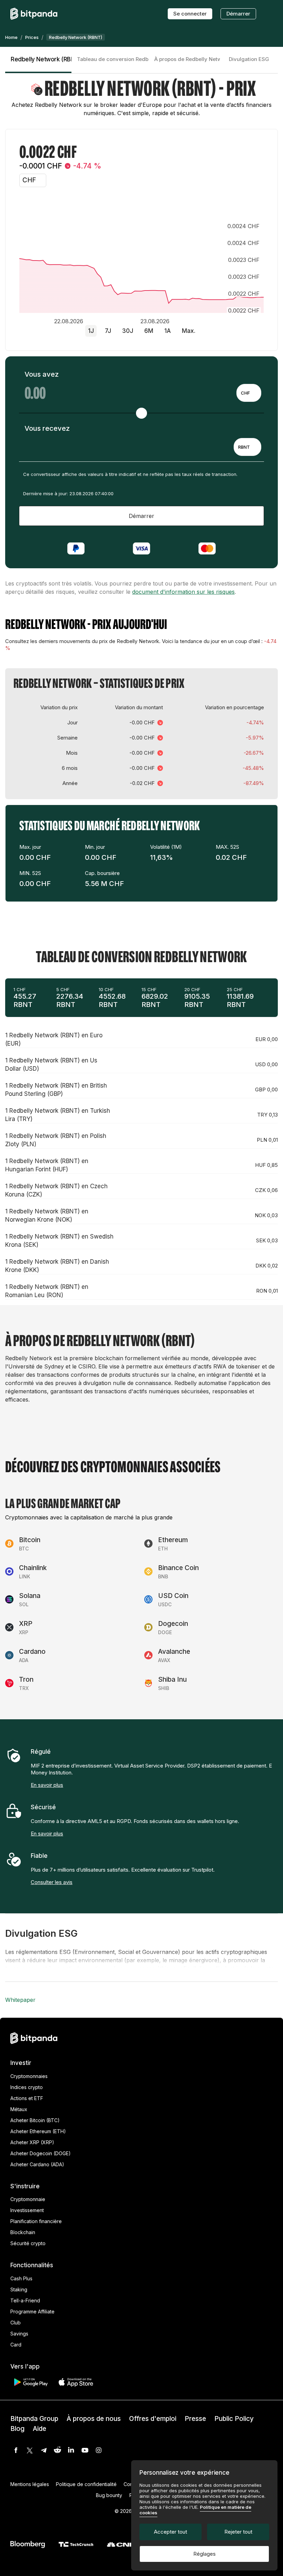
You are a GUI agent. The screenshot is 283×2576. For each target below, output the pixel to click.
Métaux (19, 2109)
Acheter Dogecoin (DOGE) (41, 2153)
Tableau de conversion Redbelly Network (113, 59)
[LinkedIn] (71, 2450)
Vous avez (42, 374)
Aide (40, 2429)
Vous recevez (47, 428)
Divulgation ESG (249, 59)
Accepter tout (170, 2532)
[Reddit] (57, 2450)
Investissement (27, 2210)
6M (149, 331)
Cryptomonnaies (29, 2076)
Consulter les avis (52, 1882)
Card (16, 2345)
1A (168, 331)
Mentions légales (30, 2484)
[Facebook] (16, 2450)
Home (11, 37)
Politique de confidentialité (86, 2484)
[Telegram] (43, 2450)
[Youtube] (85, 2450)
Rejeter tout (238, 2532)
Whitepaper (20, 2000)
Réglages (204, 2554)
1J (91, 331)
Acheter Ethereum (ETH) (38, 2131)
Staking (19, 2289)
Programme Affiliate (32, 2312)
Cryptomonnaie (28, 2199)
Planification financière (36, 2221)
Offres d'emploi (153, 2419)
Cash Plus (21, 2278)
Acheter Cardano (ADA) (37, 2164)
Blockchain (23, 2232)
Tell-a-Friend (25, 2300)
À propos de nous (94, 2419)
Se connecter (190, 14)
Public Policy (234, 2419)
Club (16, 2323)
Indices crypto (27, 2087)
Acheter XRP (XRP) (32, 2142)
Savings (19, 2334)
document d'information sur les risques (183, 592)
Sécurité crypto (28, 2243)
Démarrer (238, 14)
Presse (195, 2419)
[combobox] (249, 393)
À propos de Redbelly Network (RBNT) (187, 59)
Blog (17, 2429)
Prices (32, 37)
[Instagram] (99, 2450)
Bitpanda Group (34, 2419)
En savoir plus (47, 1785)
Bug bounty (109, 2495)
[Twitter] (30, 2450)
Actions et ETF (27, 2098)
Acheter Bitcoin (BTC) (35, 2120)
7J (108, 331)
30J (128, 331)
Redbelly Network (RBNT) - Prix (41, 59)
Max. (189, 331)
